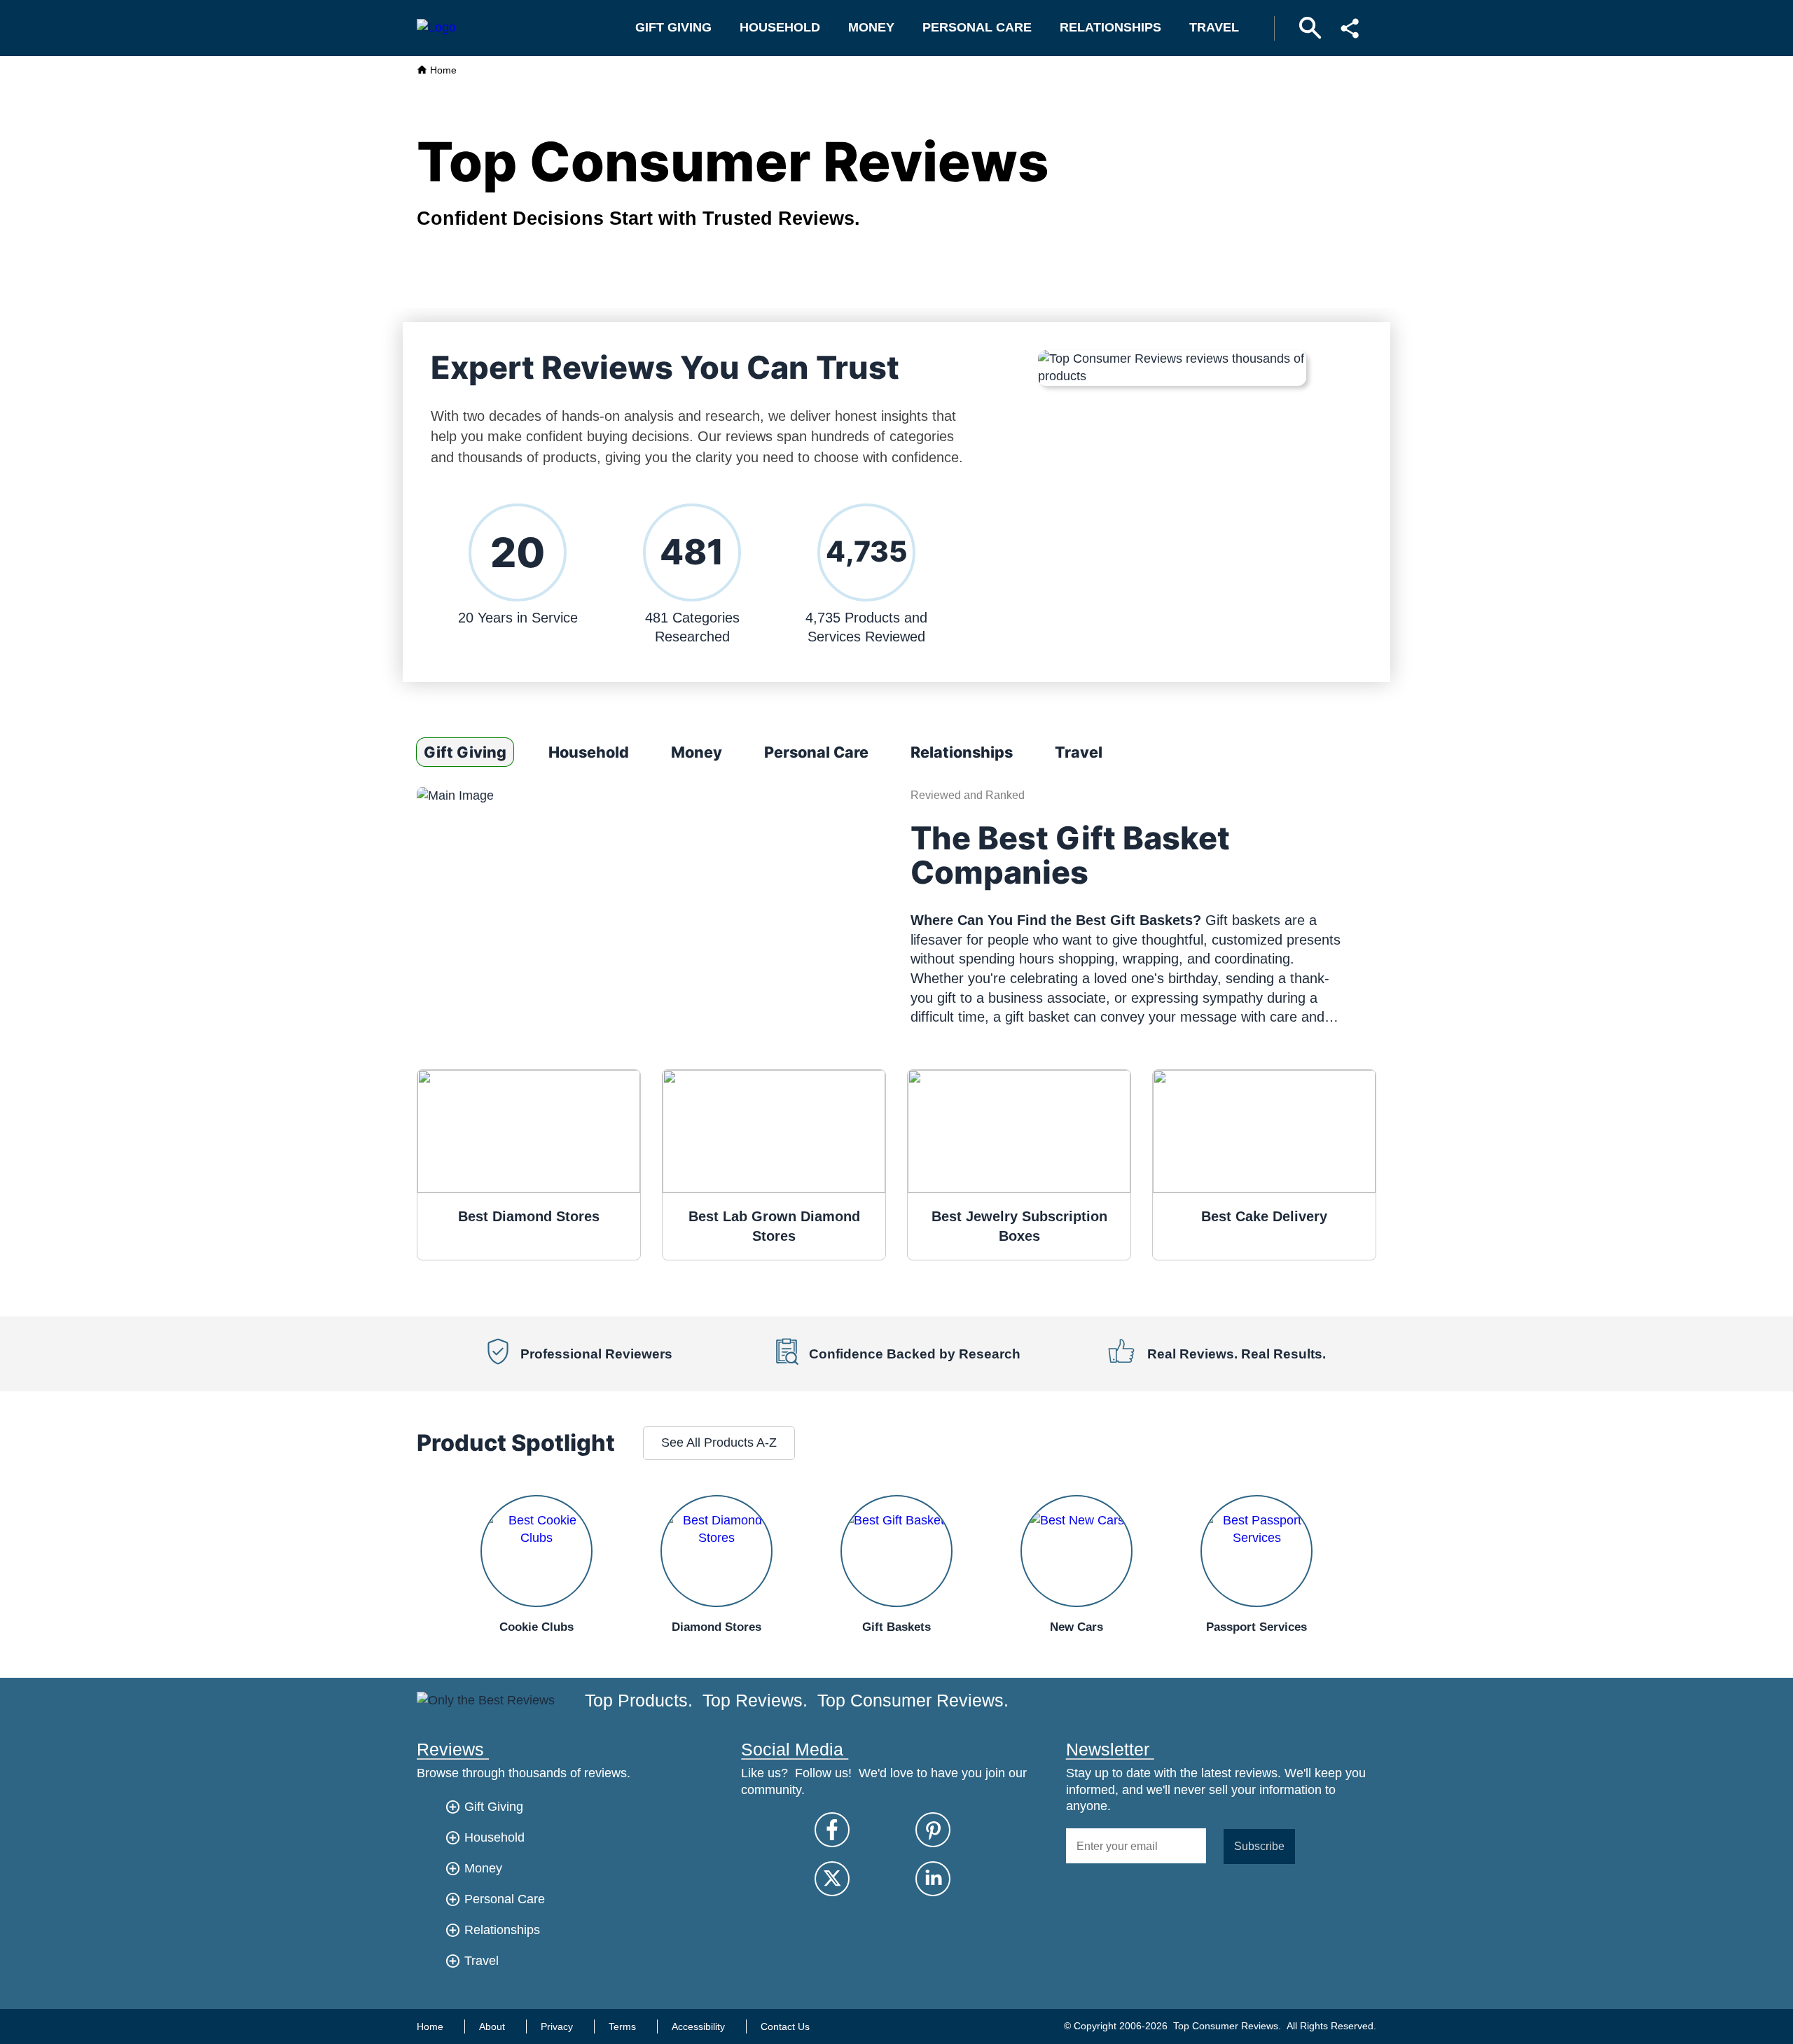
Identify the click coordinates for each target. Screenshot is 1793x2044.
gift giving (673, 27)
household (780, 27)
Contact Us (785, 2026)
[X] (832, 1879)
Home (442, 70)
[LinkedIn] (933, 1879)
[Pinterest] (933, 1830)
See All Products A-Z (719, 1442)
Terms (622, 2026)
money (871, 27)
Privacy (557, 2026)
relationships (1110, 27)
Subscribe (1259, 1846)
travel (1214, 27)
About (492, 2026)
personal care (977, 27)
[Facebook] (832, 1830)
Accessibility (698, 2026)
